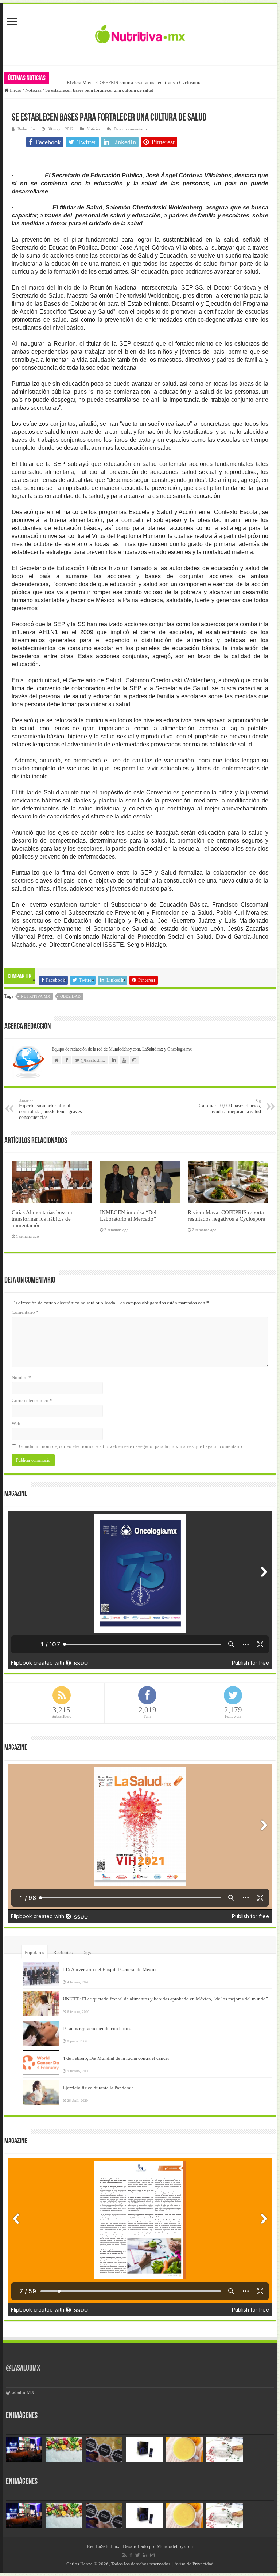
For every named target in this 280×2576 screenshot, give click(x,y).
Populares (34, 1953)
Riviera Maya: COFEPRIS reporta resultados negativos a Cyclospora (227, 1215)
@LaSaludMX (23, 2369)
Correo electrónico (32, 1400)
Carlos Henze (79, 2564)
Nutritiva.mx (36, 996)
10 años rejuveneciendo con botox (97, 2028)
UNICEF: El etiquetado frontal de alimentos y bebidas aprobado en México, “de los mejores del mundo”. (166, 1999)
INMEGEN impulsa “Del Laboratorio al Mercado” (128, 1215)
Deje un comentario (130, 129)
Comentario (25, 1312)
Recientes (63, 1953)
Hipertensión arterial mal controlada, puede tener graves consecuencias (50, 1109)
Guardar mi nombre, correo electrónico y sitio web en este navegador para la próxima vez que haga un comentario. (131, 1446)
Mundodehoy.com (175, 2546)
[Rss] (125, 2555)
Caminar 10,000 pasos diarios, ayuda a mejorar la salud (230, 1106)
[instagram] (152, 2555)
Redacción (26, 129)
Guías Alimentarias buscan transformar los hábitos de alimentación (42, 1219)
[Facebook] (131, 2555)
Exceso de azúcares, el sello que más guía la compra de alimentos (131, 83)
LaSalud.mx (108, 2546)
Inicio (15, 90)
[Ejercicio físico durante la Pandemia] (41, 2092)
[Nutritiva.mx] (140, 33)
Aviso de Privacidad (194, 2564)
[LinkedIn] (145, 2555)
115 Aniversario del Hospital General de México (110, 1969)
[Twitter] (138, 2555)
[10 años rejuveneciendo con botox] (41, 2033)
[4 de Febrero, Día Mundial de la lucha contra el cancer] (41, 2063)
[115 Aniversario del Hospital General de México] (41, 1974)
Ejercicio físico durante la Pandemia (98, 2088)
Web (16, 1423)
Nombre (21, 1377)
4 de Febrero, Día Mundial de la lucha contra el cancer (116, 2058)
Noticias (33, 90)
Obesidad (70, 996)
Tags (86, 1953)
